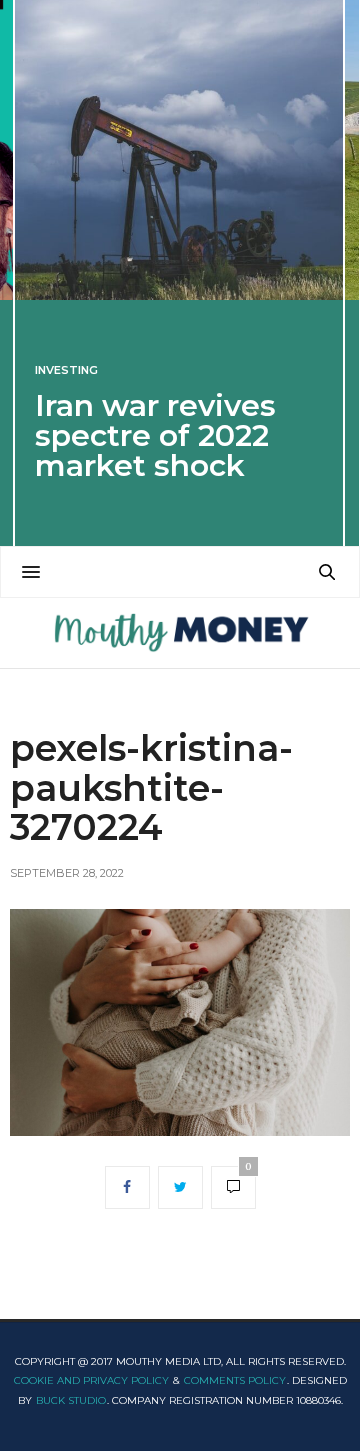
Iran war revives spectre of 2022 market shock (155, 435)
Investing (66, 370)
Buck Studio (71, 1400)
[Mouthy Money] (179, 633)
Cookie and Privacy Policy (91, 1380)
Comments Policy (235, 1380)
